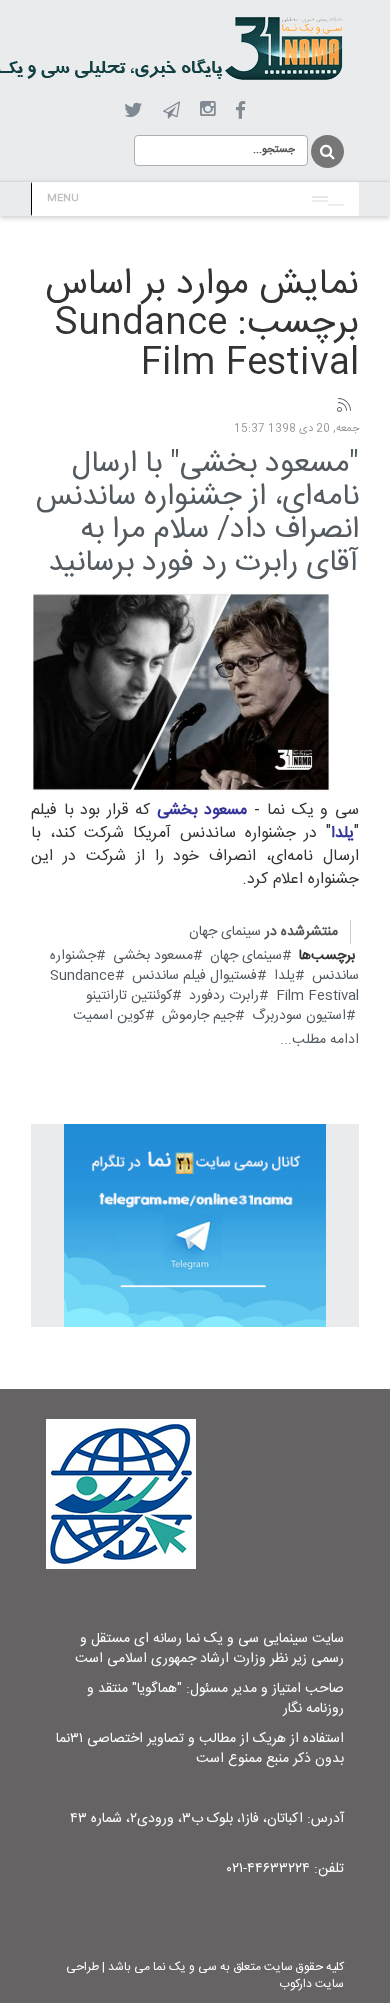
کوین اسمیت (109, 1016)
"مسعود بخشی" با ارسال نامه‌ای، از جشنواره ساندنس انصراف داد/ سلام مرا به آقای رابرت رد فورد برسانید (197, 514)
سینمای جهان (225, 932)
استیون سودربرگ (299, 1016)
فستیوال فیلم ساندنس (194, 976)
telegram (171, 110)
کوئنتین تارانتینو (129, 996)
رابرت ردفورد (224, 996)
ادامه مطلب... (319, 1040)
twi (133, 110)
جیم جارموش (198, 1016)
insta (207, 110)
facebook (240, 110)
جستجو (326, 151)
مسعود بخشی (153, 956)
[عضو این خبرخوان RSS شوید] (343, 406)
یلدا (284, 976)
